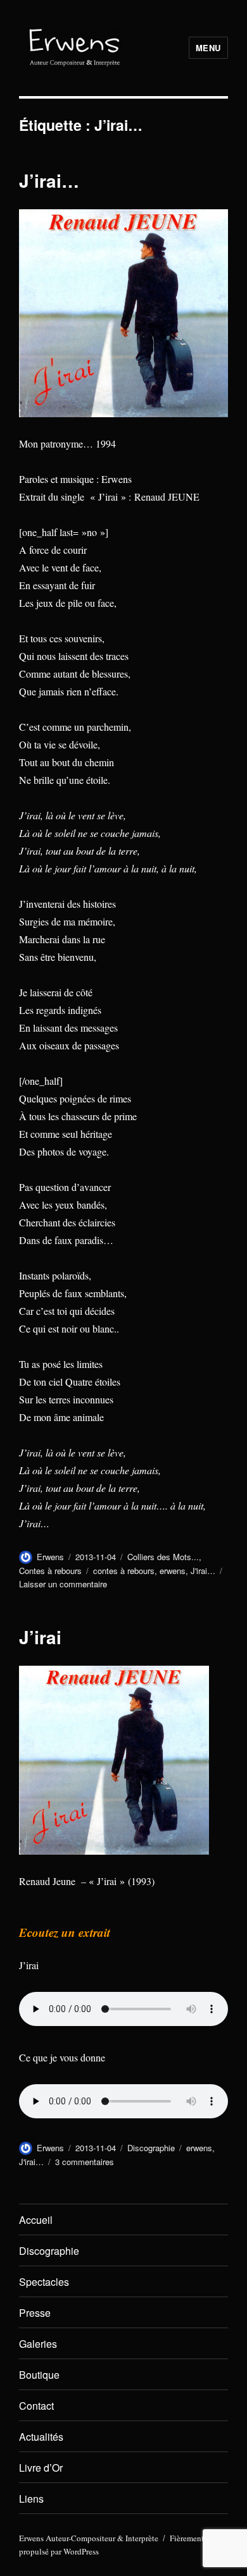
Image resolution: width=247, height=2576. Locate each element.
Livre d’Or (41, 2468)
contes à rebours (124, 1571)
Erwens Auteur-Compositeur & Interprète (89, 2538)
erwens (173, 1571)
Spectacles (44, 2282)
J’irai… (49, 180)
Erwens (50, 1557)
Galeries (38, 2344)
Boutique (39, 2375)
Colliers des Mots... (163, 1557)
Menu (208, 48)
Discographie (151, 2148)
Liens (31, 2499)
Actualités (41, 2437)
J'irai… (203, 1571)
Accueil (36, 2220)
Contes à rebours (50, 1571)
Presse (35, 2313)
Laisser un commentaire (63, 1584)
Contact (36, 2406)
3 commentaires (85, 2162)
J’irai (40, 1637)
